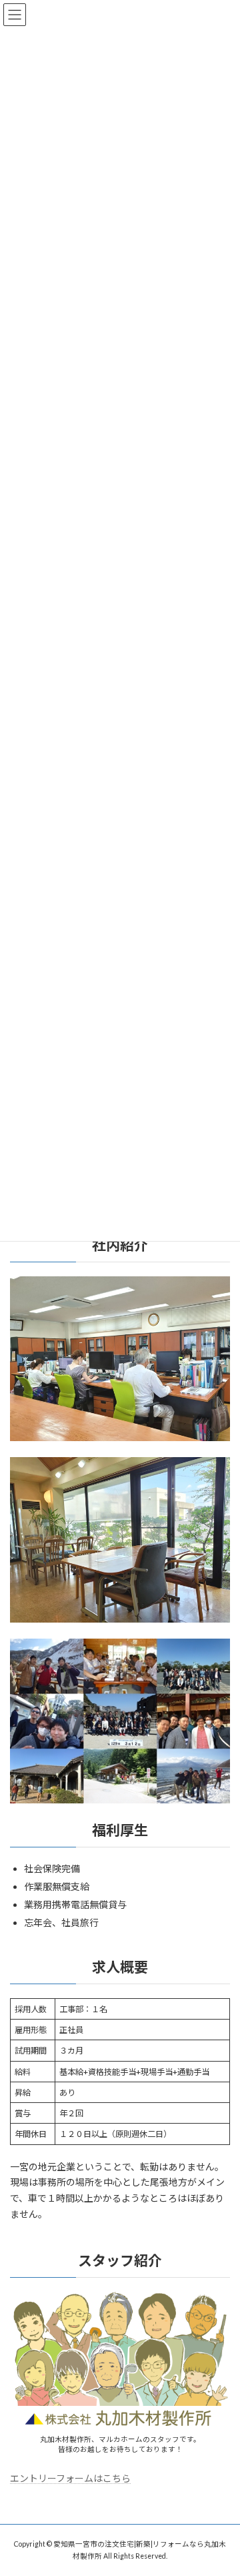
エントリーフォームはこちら (70, 2478)
